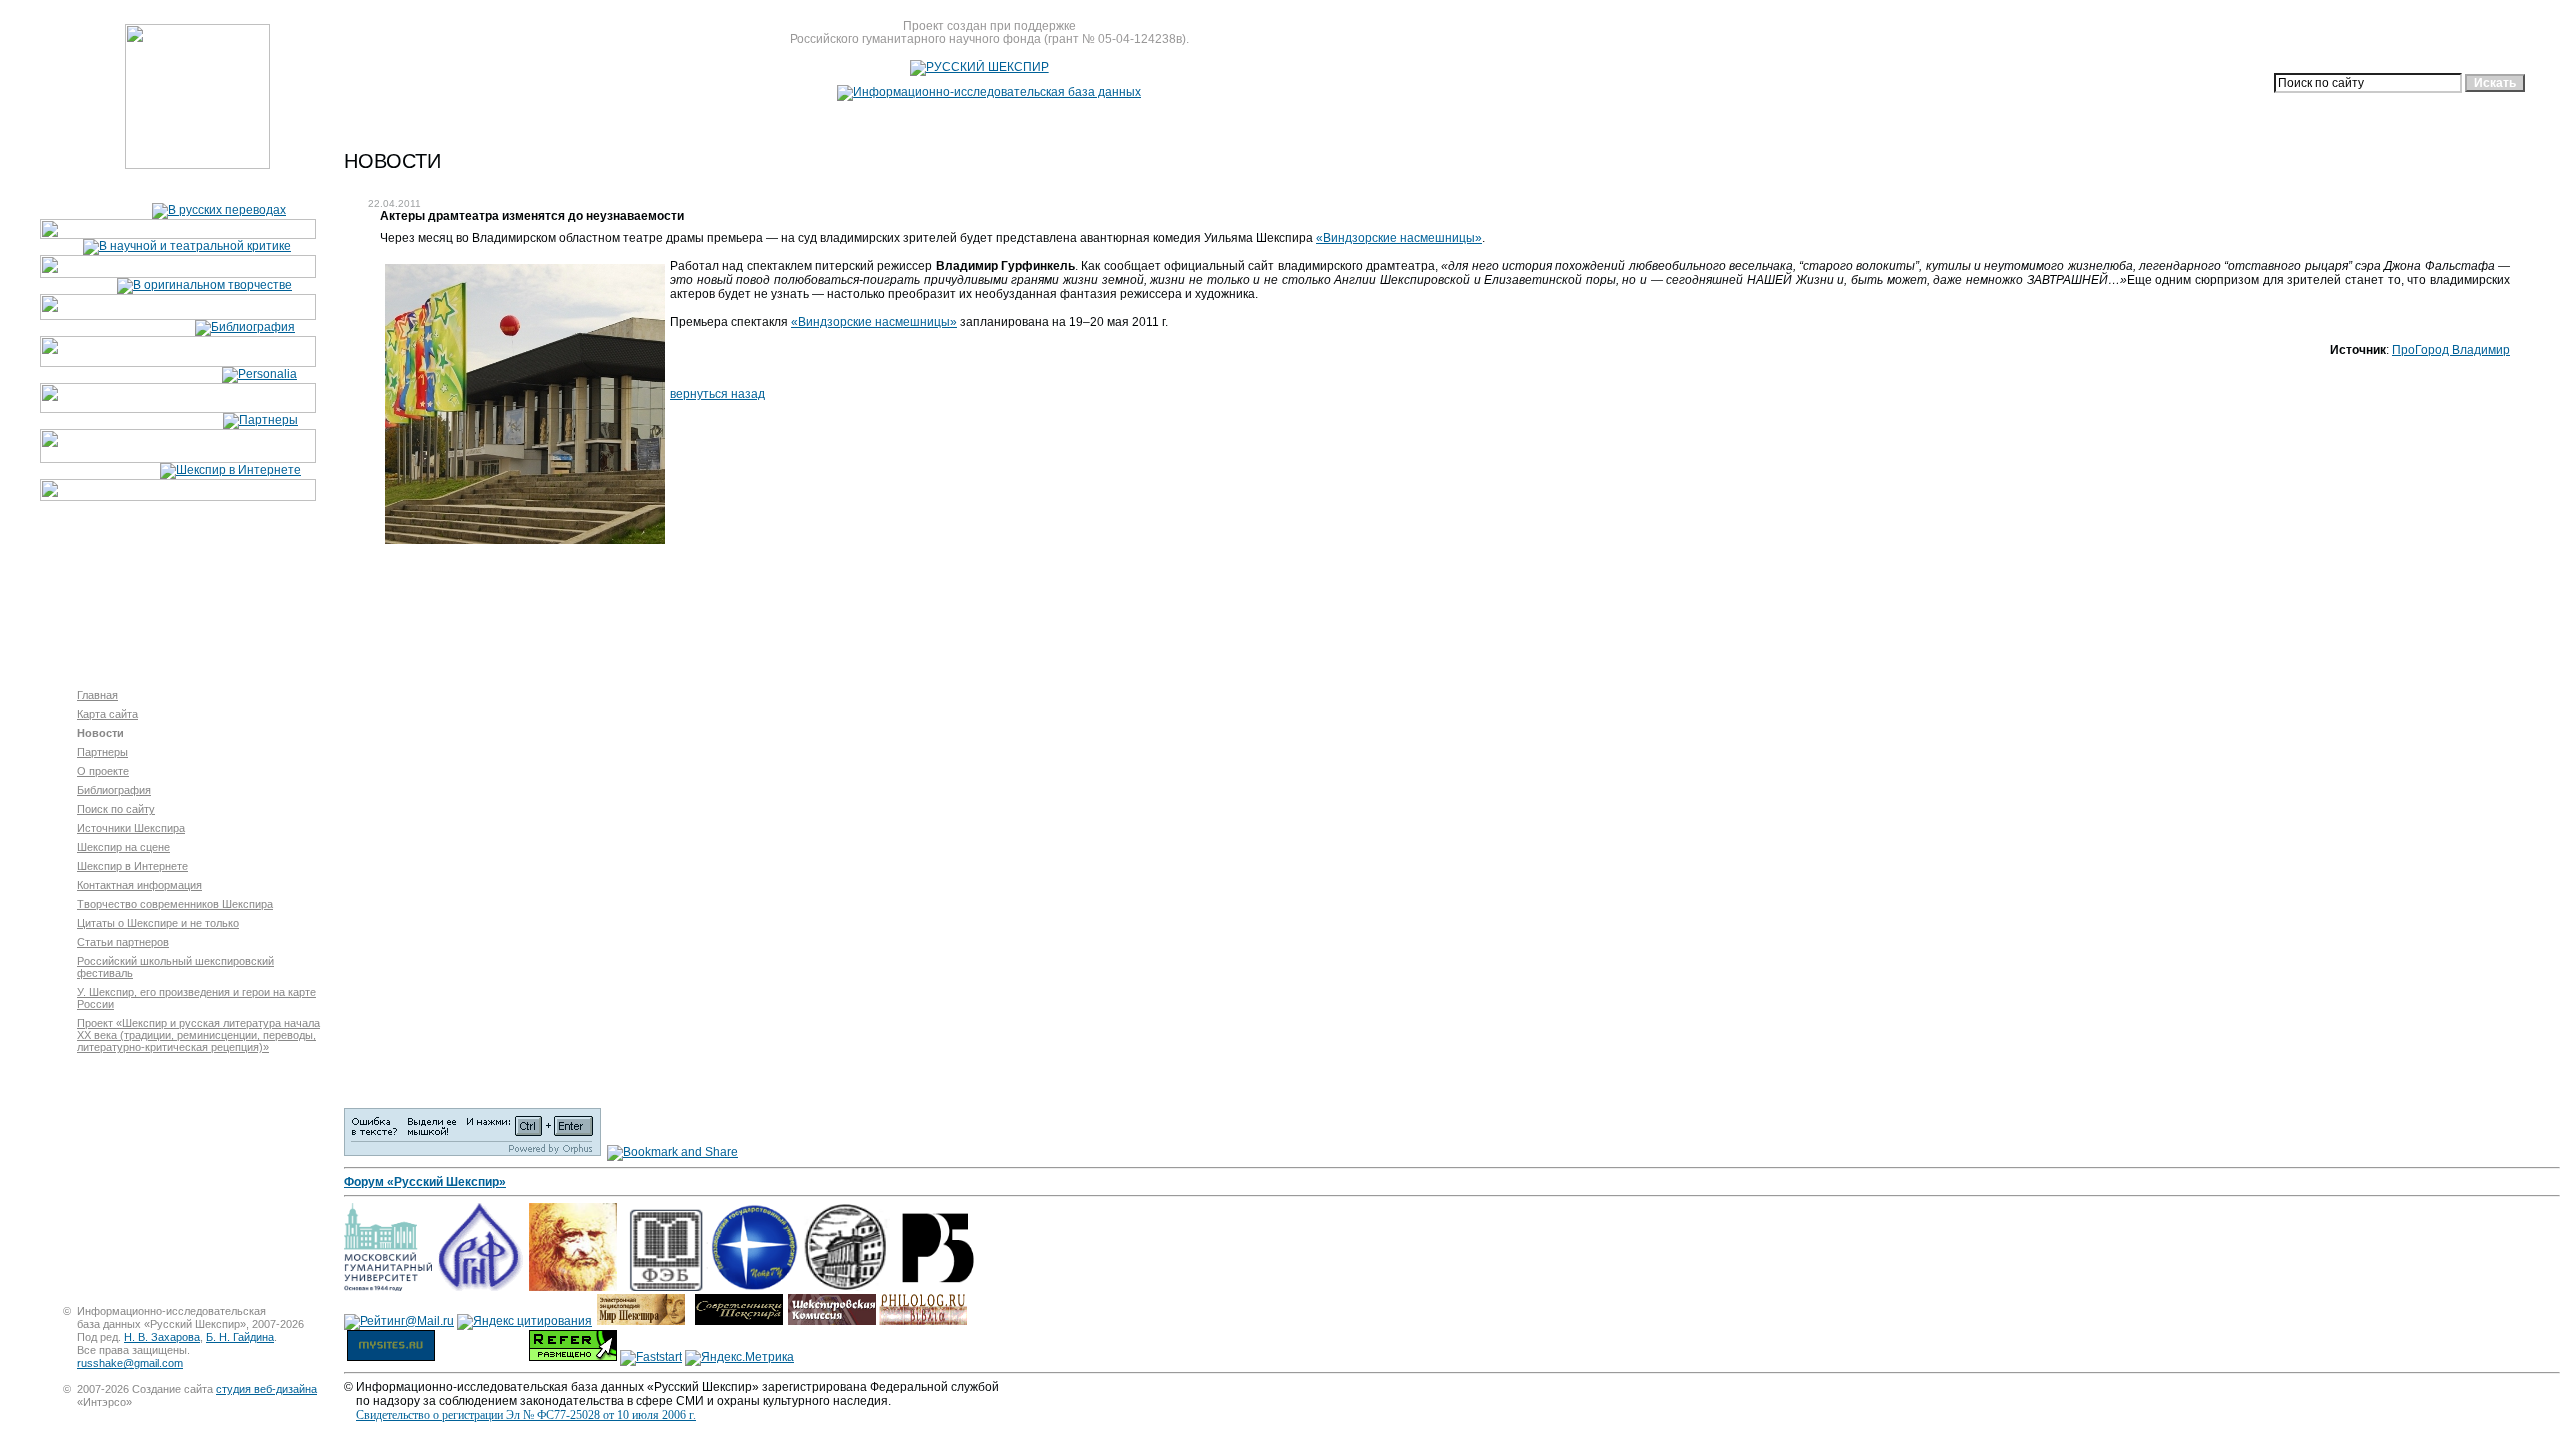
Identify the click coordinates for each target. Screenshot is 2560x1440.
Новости (100, 733)
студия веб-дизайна (266, 1389)
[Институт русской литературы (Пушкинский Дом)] (846, 1287)
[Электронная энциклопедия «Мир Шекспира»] (641, 1321)
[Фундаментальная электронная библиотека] (664, 1287)
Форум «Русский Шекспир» (425, 1182)
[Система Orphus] (472, 1152)
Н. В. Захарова (162, 1337)
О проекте (103, 771)
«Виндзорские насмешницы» (1399, 238)
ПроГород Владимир (2451, 350)
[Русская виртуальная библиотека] (937, 1287)
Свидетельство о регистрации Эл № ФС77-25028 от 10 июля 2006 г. (526, 1415)
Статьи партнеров (123, 942)
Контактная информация (139, 885)
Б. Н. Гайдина (240, 1337)
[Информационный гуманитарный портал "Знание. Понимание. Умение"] (573, 1287)
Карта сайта (107, 714)
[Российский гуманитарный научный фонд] (479, 1287)
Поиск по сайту (116, 809)
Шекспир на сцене (123, 847)
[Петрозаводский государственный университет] (755, 1287)
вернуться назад (717, 394)
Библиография (114, 790)
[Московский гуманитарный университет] (388, 1287)
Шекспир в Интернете (132, 866)
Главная (97, 695)
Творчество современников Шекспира (175, 904)
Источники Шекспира (131, 828)
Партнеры (102, 752)
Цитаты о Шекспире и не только (158, 923)
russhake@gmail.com (130, 1363)
